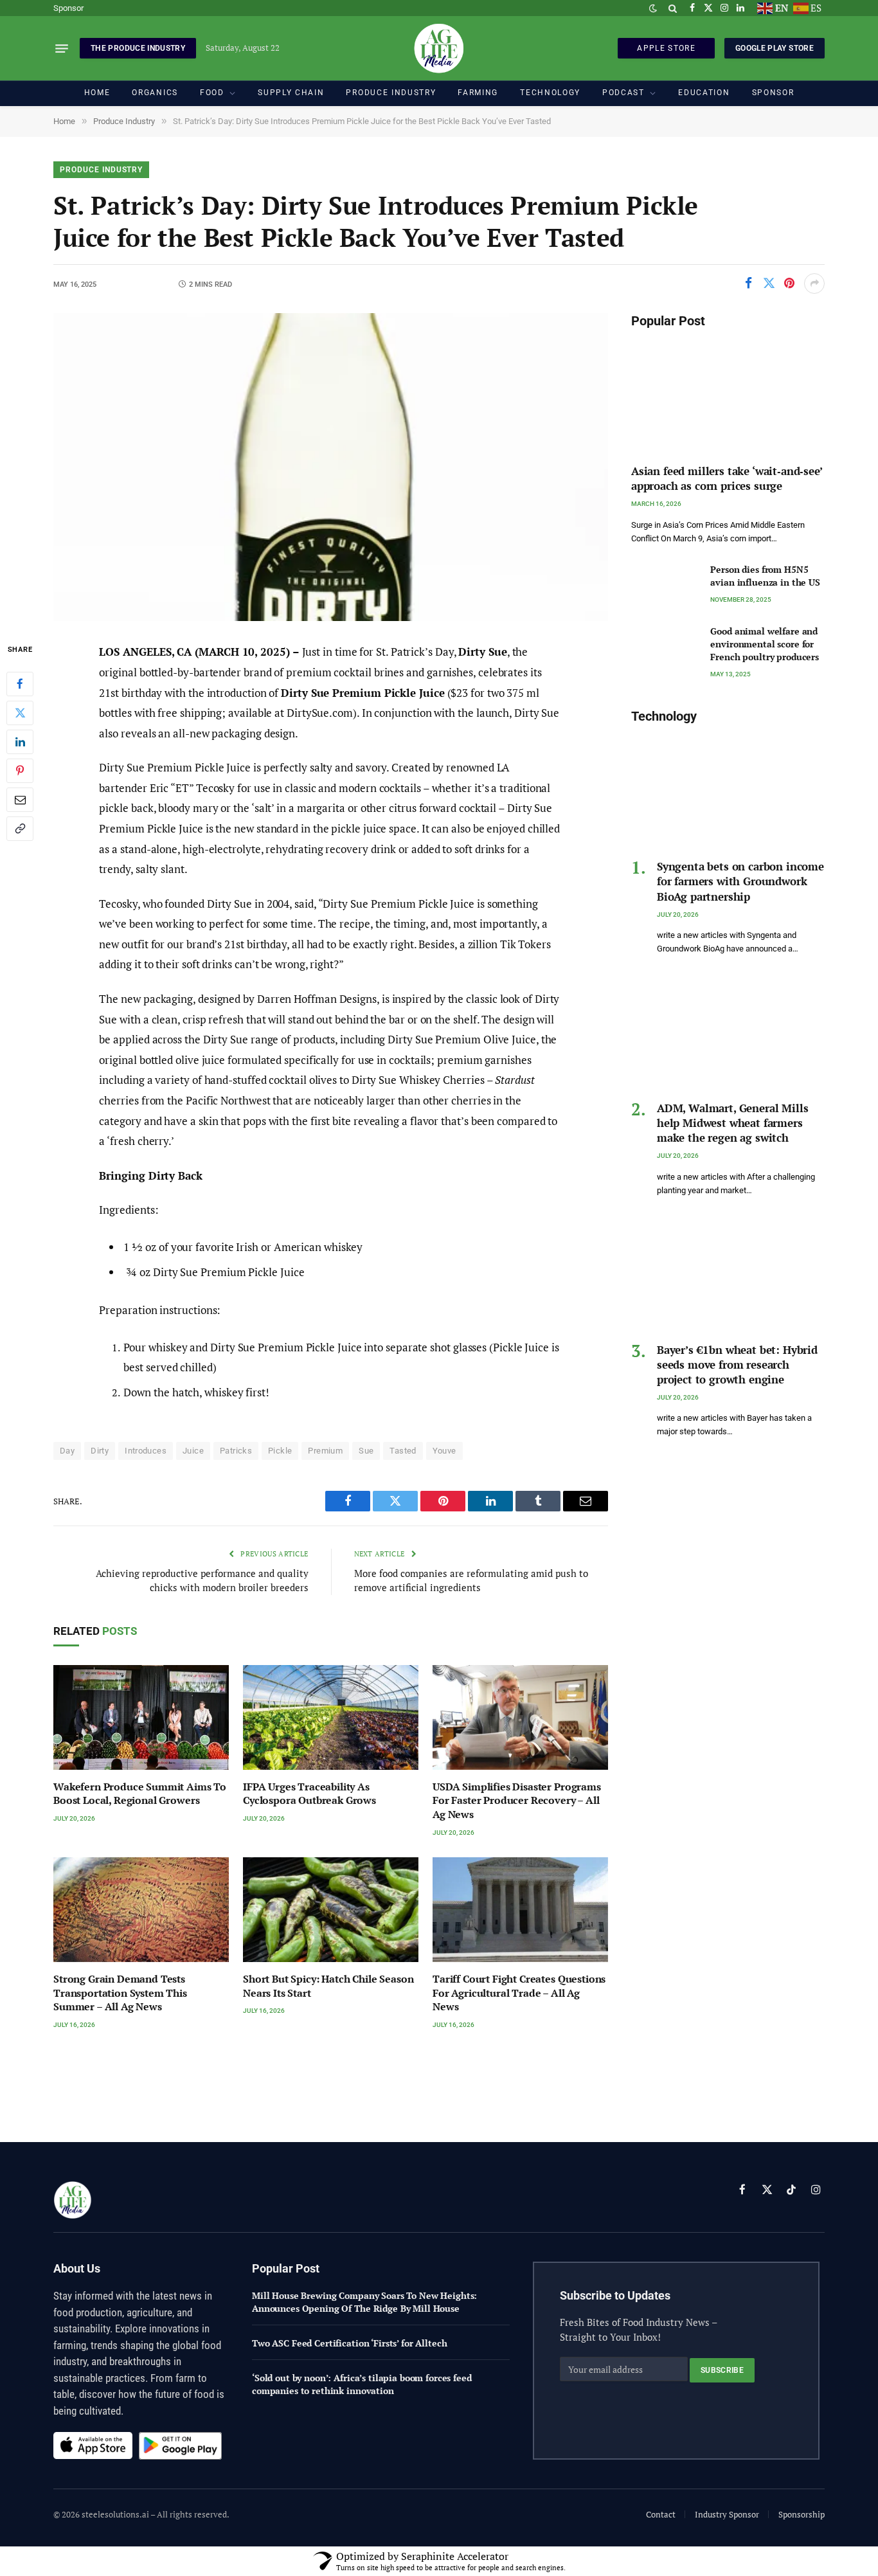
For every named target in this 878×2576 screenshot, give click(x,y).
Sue (366, 1451)
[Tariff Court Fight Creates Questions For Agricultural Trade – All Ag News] (520, 1910)
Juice (193, 1451)
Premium (325, 1451)
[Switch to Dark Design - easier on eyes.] (653, 8)
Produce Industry (391, 93)
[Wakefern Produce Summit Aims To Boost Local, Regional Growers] (141, 1717)
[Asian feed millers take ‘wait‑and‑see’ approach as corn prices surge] (728, 396)
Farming (478, 93)
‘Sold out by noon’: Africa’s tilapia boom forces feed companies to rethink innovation (362, 2384)
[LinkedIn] (20, 742)
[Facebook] (20, 684)
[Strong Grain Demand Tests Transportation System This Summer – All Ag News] (141, 1910)
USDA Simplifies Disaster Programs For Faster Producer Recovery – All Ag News (517, 1801)
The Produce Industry (138, 48)
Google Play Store (775, 48)
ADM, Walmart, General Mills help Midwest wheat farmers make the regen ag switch (732, 1123)
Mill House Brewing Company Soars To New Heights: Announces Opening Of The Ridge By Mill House (364, 2302)
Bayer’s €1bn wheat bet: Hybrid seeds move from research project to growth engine (737, 1365)
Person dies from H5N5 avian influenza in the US (765, 576)
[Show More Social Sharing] (814, 284)
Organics (155, 93)
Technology (550, 93)
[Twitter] (20, 713)
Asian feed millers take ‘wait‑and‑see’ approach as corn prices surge (727, 478)
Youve (444, 1451)
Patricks (236, 1451)
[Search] (673, 8)
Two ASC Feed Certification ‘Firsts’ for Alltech (349, 2343)
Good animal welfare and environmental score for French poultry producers (765, 644)
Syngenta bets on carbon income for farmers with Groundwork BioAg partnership (740, 881)
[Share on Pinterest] (789, 284)
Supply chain (291, 93)
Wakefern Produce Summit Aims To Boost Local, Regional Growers (140, 1794)
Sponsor (68, 8)
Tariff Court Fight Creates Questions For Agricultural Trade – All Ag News (519, 1993)
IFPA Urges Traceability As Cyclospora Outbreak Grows (309, 1794)
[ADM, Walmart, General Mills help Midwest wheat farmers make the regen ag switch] (728, 1033)
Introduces (146, 1451)
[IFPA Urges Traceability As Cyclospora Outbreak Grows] (331, 1717)
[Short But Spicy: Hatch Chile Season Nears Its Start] (331, 1910)
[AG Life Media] (439, 48)
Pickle (280, 1451)
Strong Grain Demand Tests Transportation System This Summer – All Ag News (120, 1993)
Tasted (403, 1451)
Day (67, 1451)
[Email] (20, 800)
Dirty (100, 1451)
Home (97, 93)
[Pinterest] (20, 771)
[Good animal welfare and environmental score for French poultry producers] (665, 646)
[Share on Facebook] (748, 284)
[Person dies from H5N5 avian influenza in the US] (665, 584)
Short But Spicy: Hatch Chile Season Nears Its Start (328, 1986)
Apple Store (666, 48)
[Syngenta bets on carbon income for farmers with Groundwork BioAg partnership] (728, 791)
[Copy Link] (20, 829)
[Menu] (62, 48)
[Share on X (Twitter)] (769, 284)
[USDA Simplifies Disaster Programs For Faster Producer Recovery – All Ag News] (520, 1717)
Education (704, 93)
